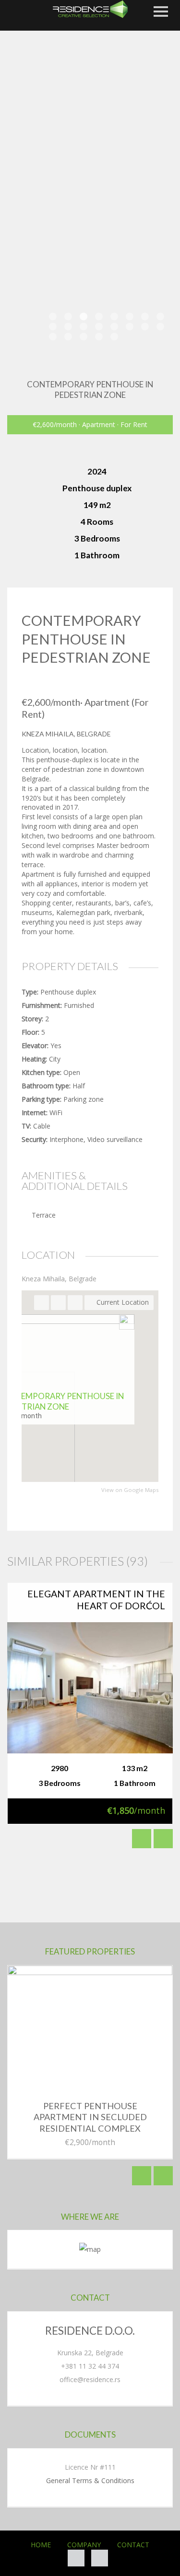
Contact (133, 2545)
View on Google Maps (130, 1490)
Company (84, 2545)
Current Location (122, 1302)
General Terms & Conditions (90, 2480)
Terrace (44, 1215)
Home (41, 2545)
